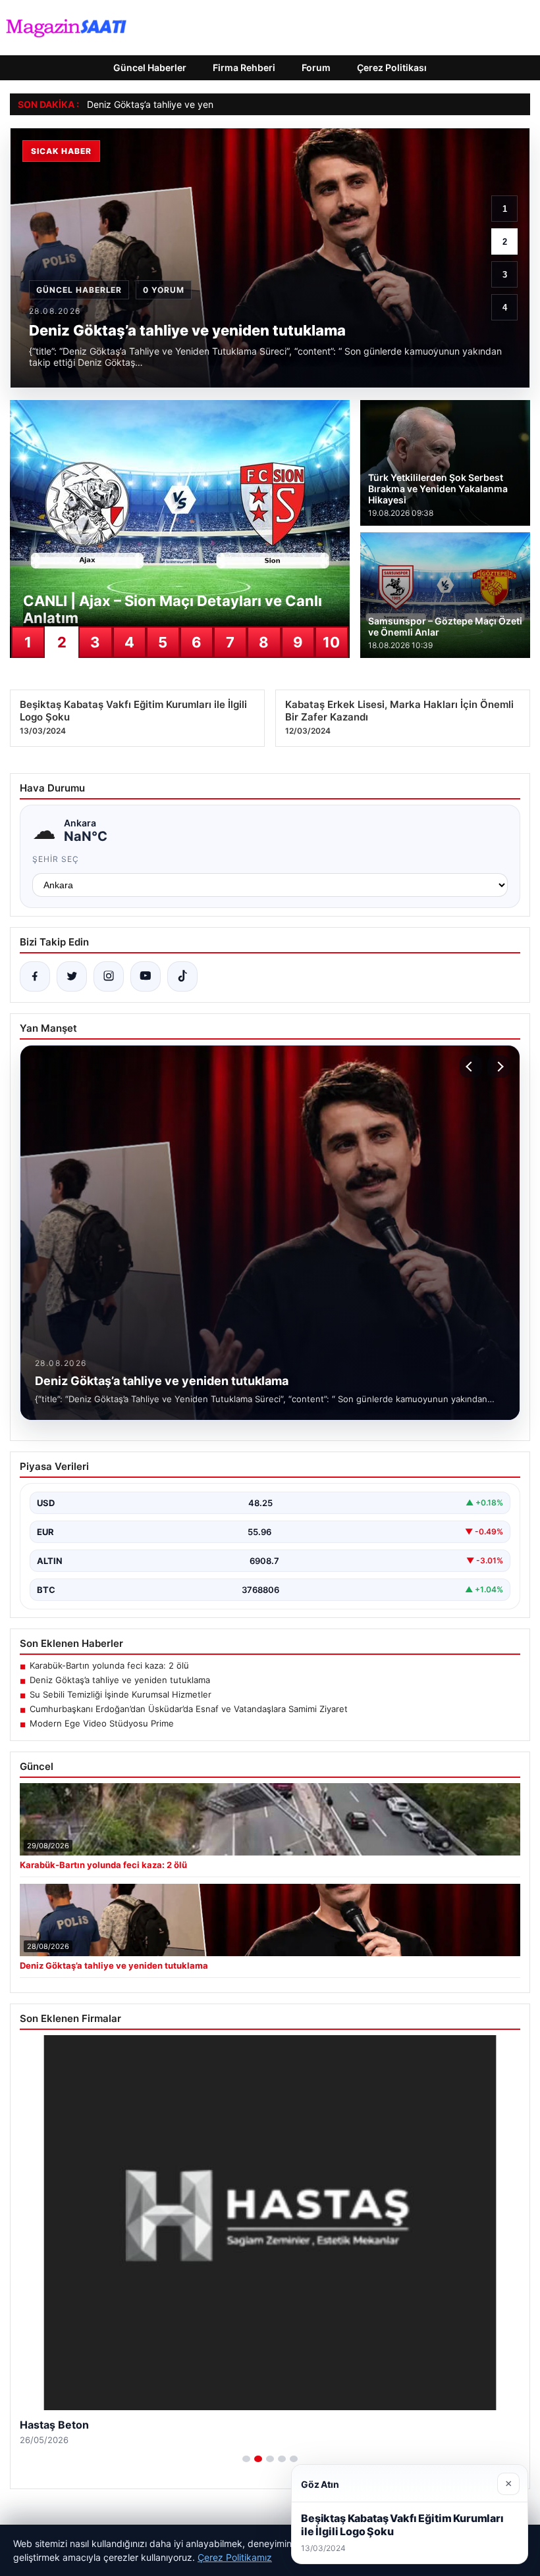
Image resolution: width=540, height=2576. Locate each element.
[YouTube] (146, 976)
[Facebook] (35, 976)
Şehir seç (56, 859)
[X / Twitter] (72, 976)
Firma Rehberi (244, 67)
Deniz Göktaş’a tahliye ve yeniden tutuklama (182, 104)
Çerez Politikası (392, 67)
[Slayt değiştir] (246, 2459)
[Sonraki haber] (499, 1067)
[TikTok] (182, 976)
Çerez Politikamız (235, 2557)
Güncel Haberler (150, 67)
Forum (316, 67)
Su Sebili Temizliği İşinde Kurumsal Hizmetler (121, 1694)
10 (331, 642)
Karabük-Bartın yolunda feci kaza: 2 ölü (109, 1665)
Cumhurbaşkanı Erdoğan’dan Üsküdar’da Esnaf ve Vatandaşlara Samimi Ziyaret (189, 1709)
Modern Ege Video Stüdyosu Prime (102, 1723)
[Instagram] (109, 976)
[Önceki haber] (471, 1067)
